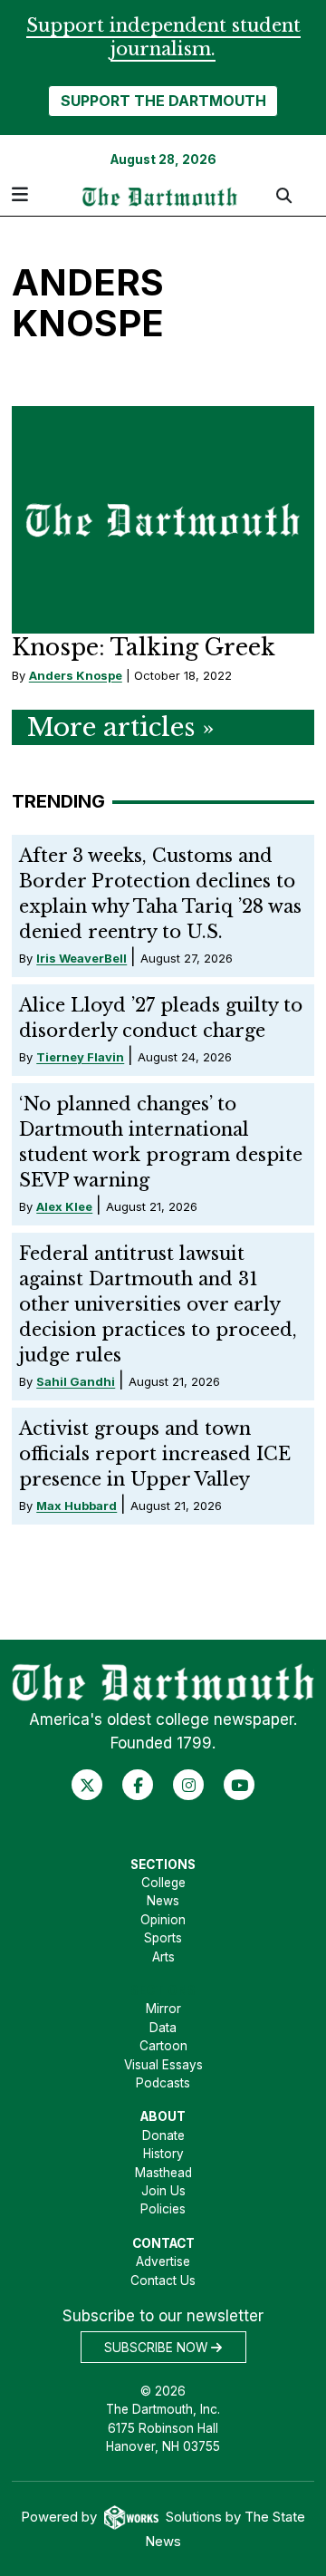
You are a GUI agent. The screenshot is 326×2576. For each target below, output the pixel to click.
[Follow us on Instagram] (189, 1785)
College (163, 1883)
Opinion (163, 1920)
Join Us (163, 2191)
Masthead (163, 2173)
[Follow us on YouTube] (240, 1785)
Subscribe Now (158, 2348)
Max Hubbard (77, 1506)
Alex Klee (64, 1206)
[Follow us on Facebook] (138, 1785)
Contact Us (163, 2281)
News (163, 1901)
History (163, 2154)
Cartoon (163, 2046)
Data (163, 2028)
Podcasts (163, 2083)
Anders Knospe (76, 675)
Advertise (163, 2261)
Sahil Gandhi (76, 1381)
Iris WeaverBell (81, 958)
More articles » (121, 727)
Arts (163, 1957)
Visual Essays (163, 2065)
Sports (163, 1938)
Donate (163, 2135)
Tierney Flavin (80, 1057)
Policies (163, 2209)
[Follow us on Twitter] (87, 1785)
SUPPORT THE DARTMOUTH (163, 101)
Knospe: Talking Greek (144, 648)
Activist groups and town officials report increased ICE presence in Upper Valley (155, 1454)
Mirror (163, 2009)
